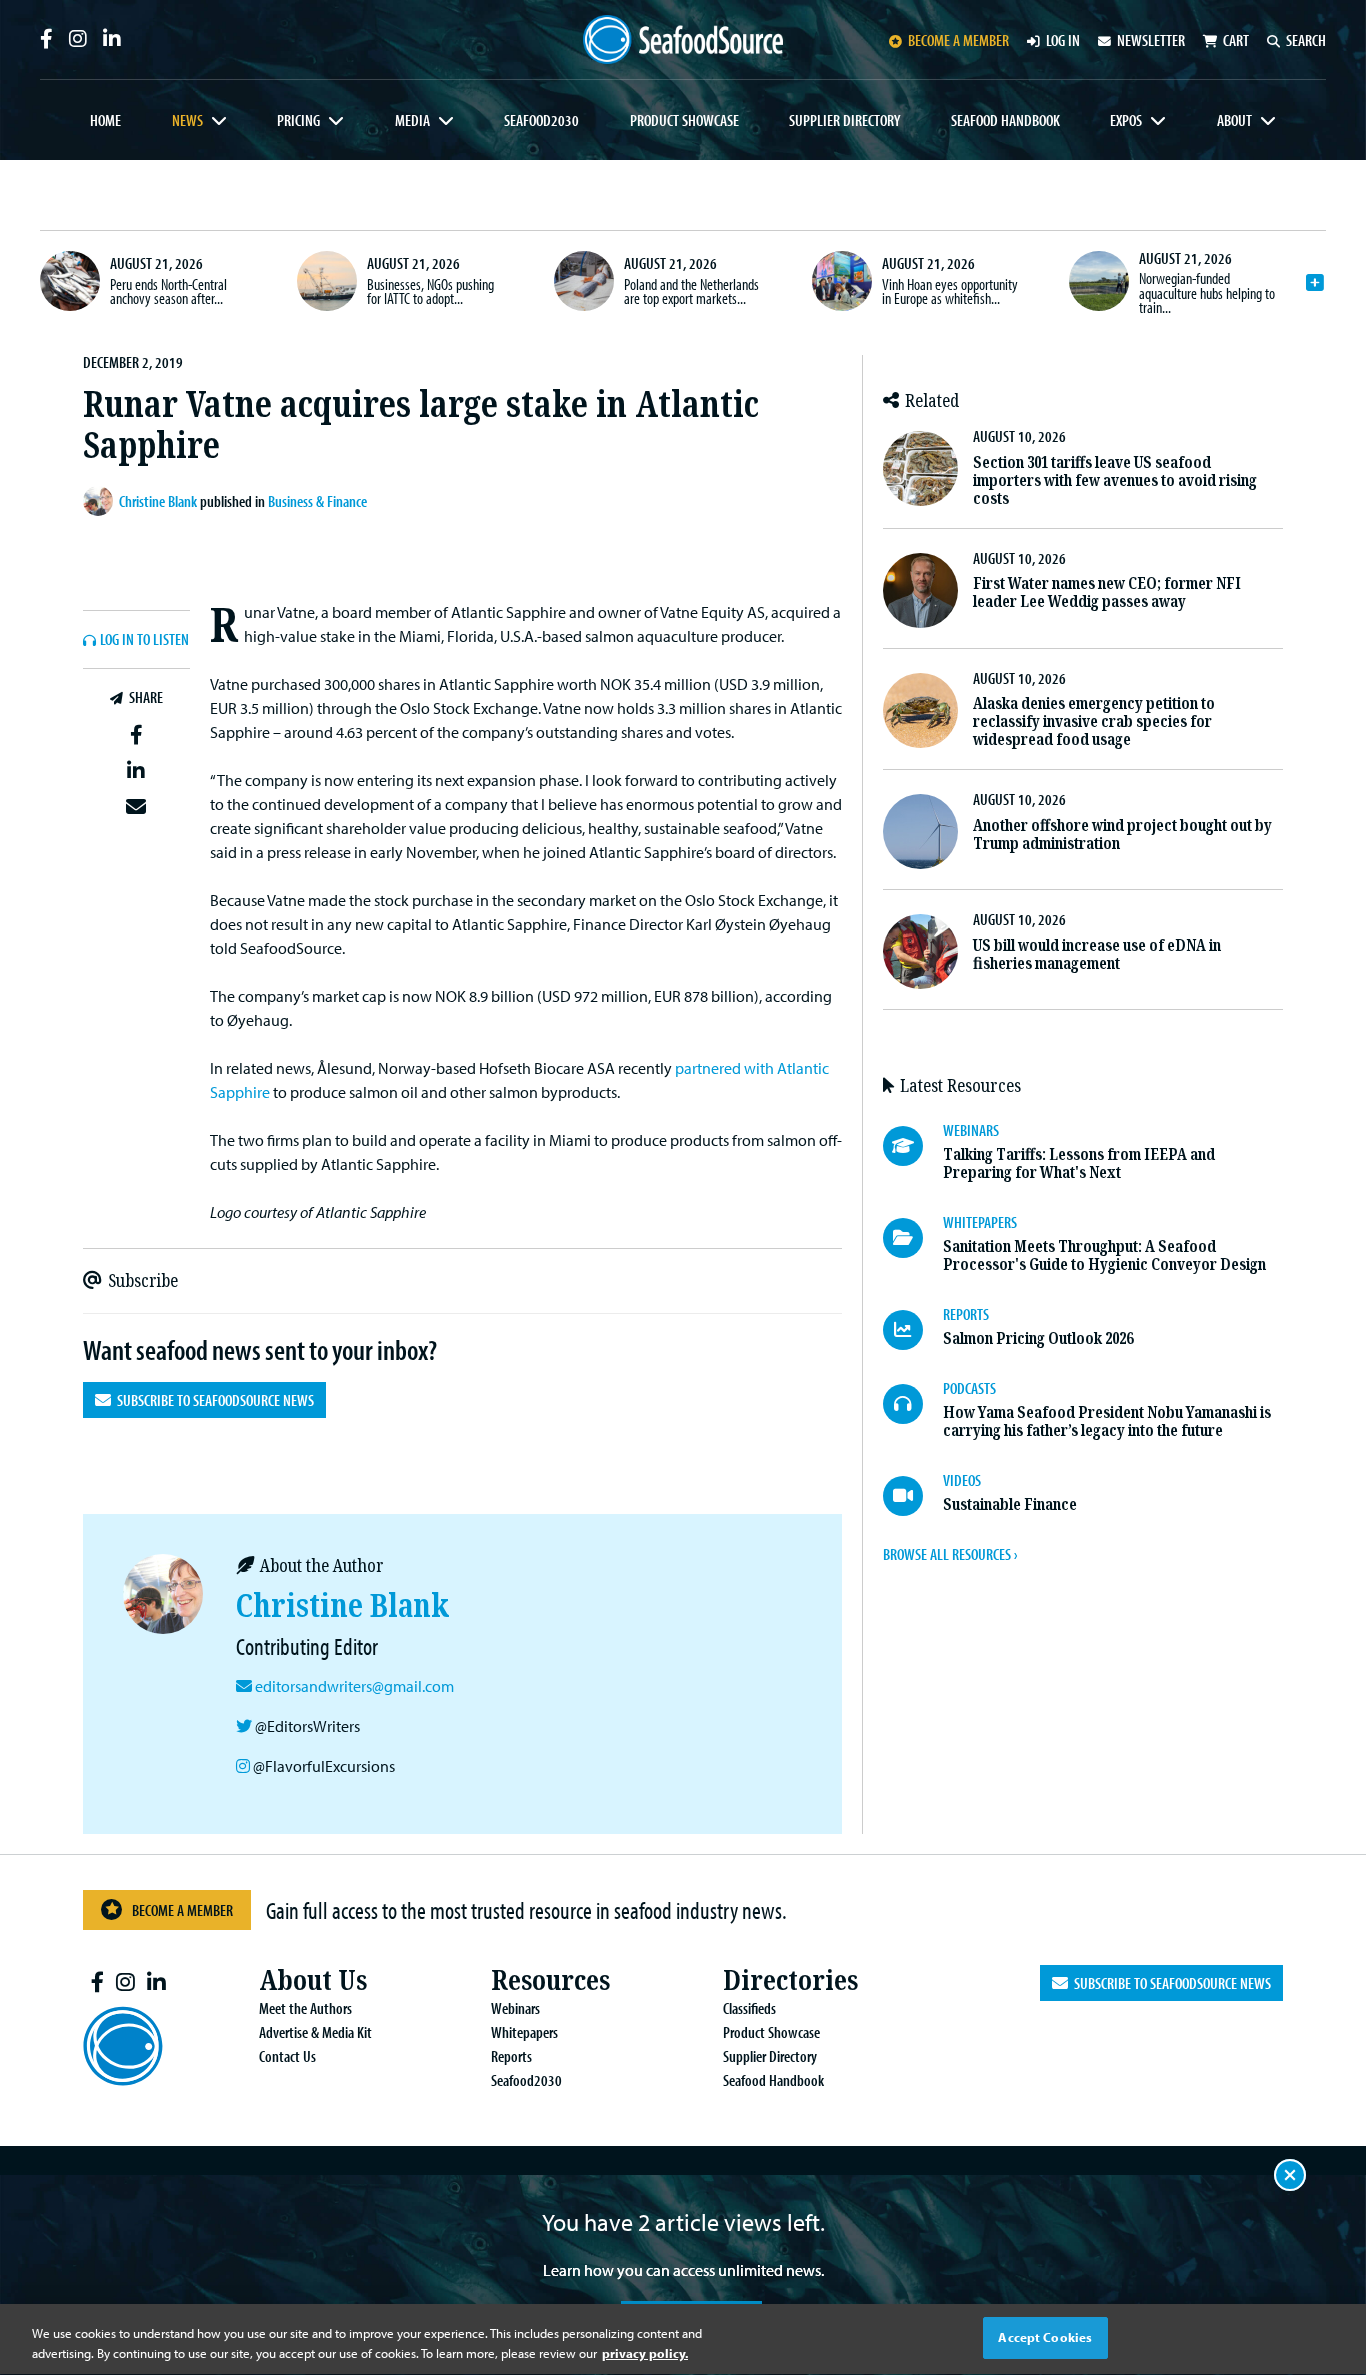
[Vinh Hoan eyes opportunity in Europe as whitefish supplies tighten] (842, 281)
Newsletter (1151, 40)
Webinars (515, 2008)
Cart (1236, 40)
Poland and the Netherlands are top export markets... (691, 291)
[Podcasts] (913, 1404)
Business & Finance (317, 501)
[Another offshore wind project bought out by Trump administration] (920, 831)
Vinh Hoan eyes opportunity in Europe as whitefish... (950, 291)
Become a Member (182, 1910)
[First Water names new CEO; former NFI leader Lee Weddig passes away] (920, 590)
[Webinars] (913, 1146)
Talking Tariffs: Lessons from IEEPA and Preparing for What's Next (1079, 1163)
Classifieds (749, 2008)
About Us (313, 1980)
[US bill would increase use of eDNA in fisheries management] (920, 951)
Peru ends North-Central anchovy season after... (168, 291)
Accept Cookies (1045, 2337)
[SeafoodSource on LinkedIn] (112, 39)
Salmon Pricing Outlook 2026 (1038, 1338)
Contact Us (287, 2056)
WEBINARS (971, 1130)
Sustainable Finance (1010, 1504)
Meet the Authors (305, 2008)
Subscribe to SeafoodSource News (212, 1400)
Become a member (958, 40)
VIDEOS (962, 1480)
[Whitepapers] (913, 1238)
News (187, 120)
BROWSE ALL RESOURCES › (950, 1554)
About (1234, 120)
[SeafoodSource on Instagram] (78, 39)
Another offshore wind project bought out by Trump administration (1122, 834)
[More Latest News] (1315, 283)
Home (105, 120)
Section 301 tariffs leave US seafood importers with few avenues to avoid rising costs (1115, 480)
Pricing (298, 120)
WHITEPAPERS (980, 1222)
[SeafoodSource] (683, 39)
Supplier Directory (844, 120)
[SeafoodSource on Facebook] (46, 39)
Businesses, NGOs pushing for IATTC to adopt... (430, 291)
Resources (550, 1980)
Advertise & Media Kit (315, 2032)
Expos (1126, 120)
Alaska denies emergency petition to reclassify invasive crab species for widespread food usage (1094, 721)
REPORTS (966, 1314)
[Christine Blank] (101, 501)
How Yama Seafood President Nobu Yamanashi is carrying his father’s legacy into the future (1107, 1421)
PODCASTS (969, 1388)
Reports (511, 2056)
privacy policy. (645, 2353)
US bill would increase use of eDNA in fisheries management (1097, 954)
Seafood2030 (541, 120)
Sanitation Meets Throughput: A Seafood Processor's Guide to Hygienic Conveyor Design (1104, 1255)
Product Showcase (684, 120)
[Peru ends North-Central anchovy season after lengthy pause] (70, 281)
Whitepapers (524, 2032)
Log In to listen (144, 640)
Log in (1063, 40)
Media (412, 120)
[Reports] (913, 1330)
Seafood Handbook (1005, 120)
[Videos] (913, 1496)
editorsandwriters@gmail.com (354, 1686)
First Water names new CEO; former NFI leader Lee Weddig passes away (1107, 592)
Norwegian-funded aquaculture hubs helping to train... (1207, 292)
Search (1306, 40)
